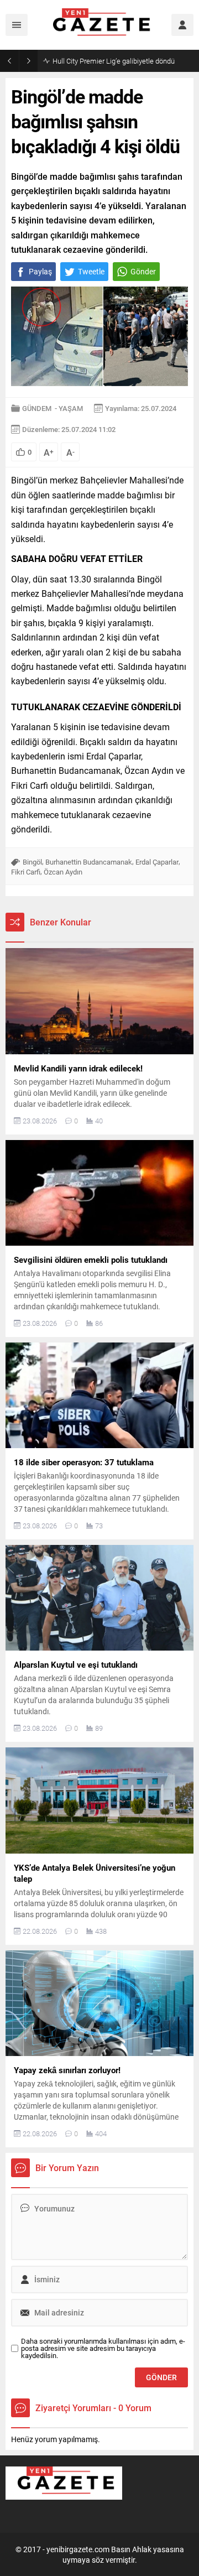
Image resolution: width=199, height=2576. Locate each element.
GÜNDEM (37, 408)
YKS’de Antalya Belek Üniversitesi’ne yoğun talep (123, 61)
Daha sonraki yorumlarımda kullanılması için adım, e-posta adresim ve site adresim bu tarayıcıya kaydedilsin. (103, 2348)
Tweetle (91, 271)
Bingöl (32, 862)
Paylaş (40, 271)
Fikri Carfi (26, 872)
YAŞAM (71, 408)
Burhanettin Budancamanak (89, 862)
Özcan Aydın (63, 872)
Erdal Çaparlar (157, 862)
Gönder (143, 271)
